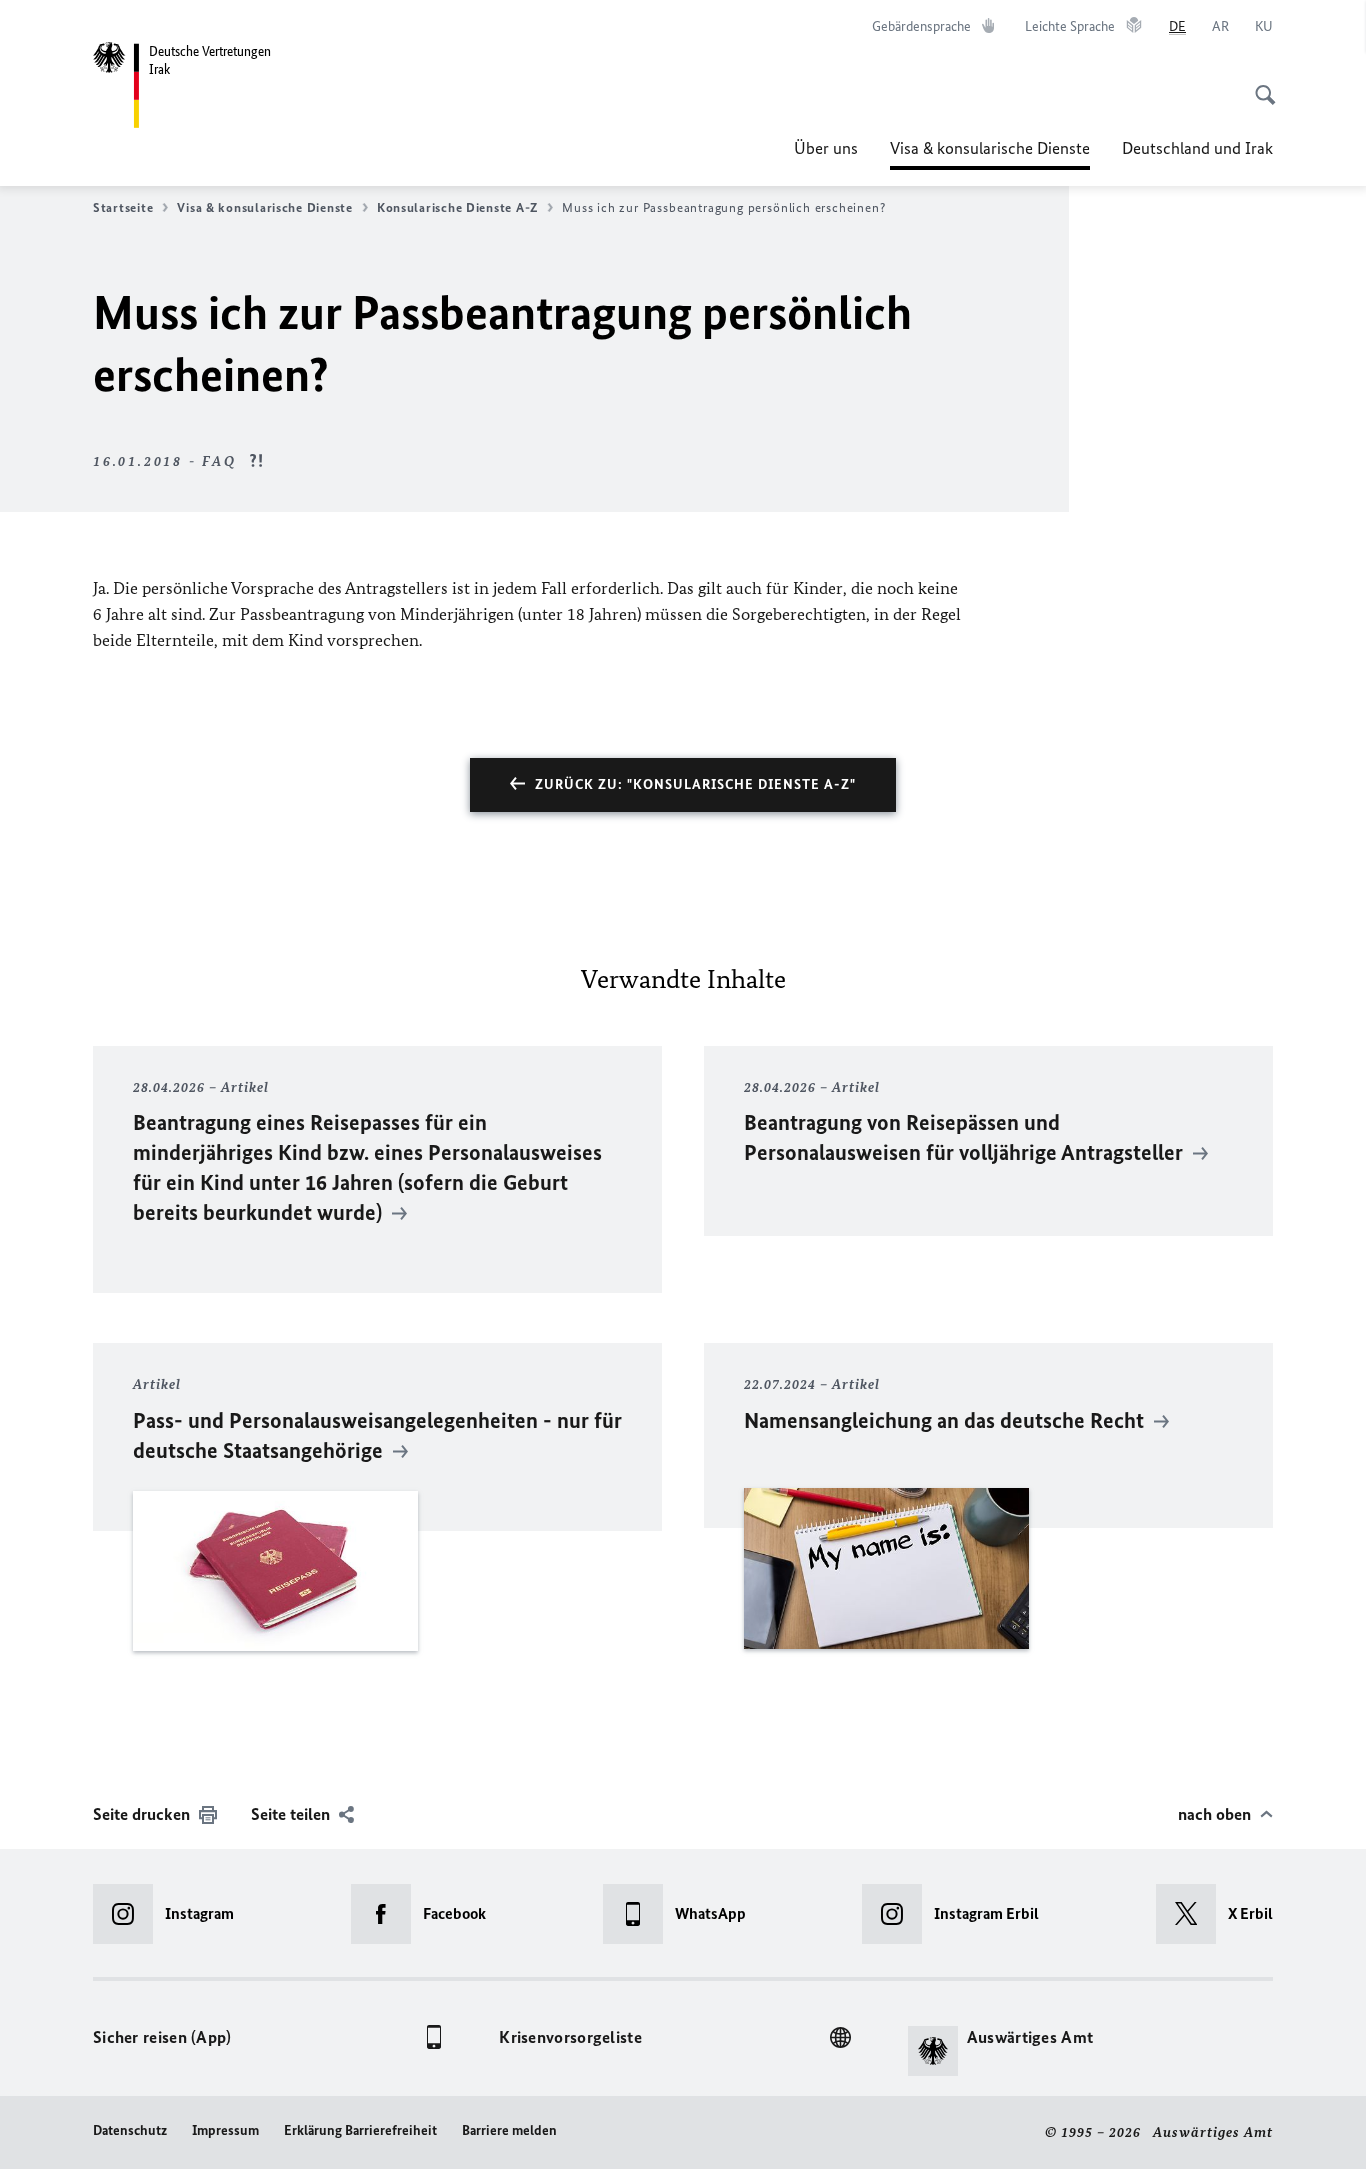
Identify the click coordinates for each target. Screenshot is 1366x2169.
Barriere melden (509, 2130)
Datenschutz (130, 2130)
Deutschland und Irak (1197, 148)
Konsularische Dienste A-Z (457, 207)
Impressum (225, 2130)
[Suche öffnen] (1259, 84)
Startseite (123, 207)
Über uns (826, 148)
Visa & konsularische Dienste (990, 154)
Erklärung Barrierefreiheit (360, 2130)
